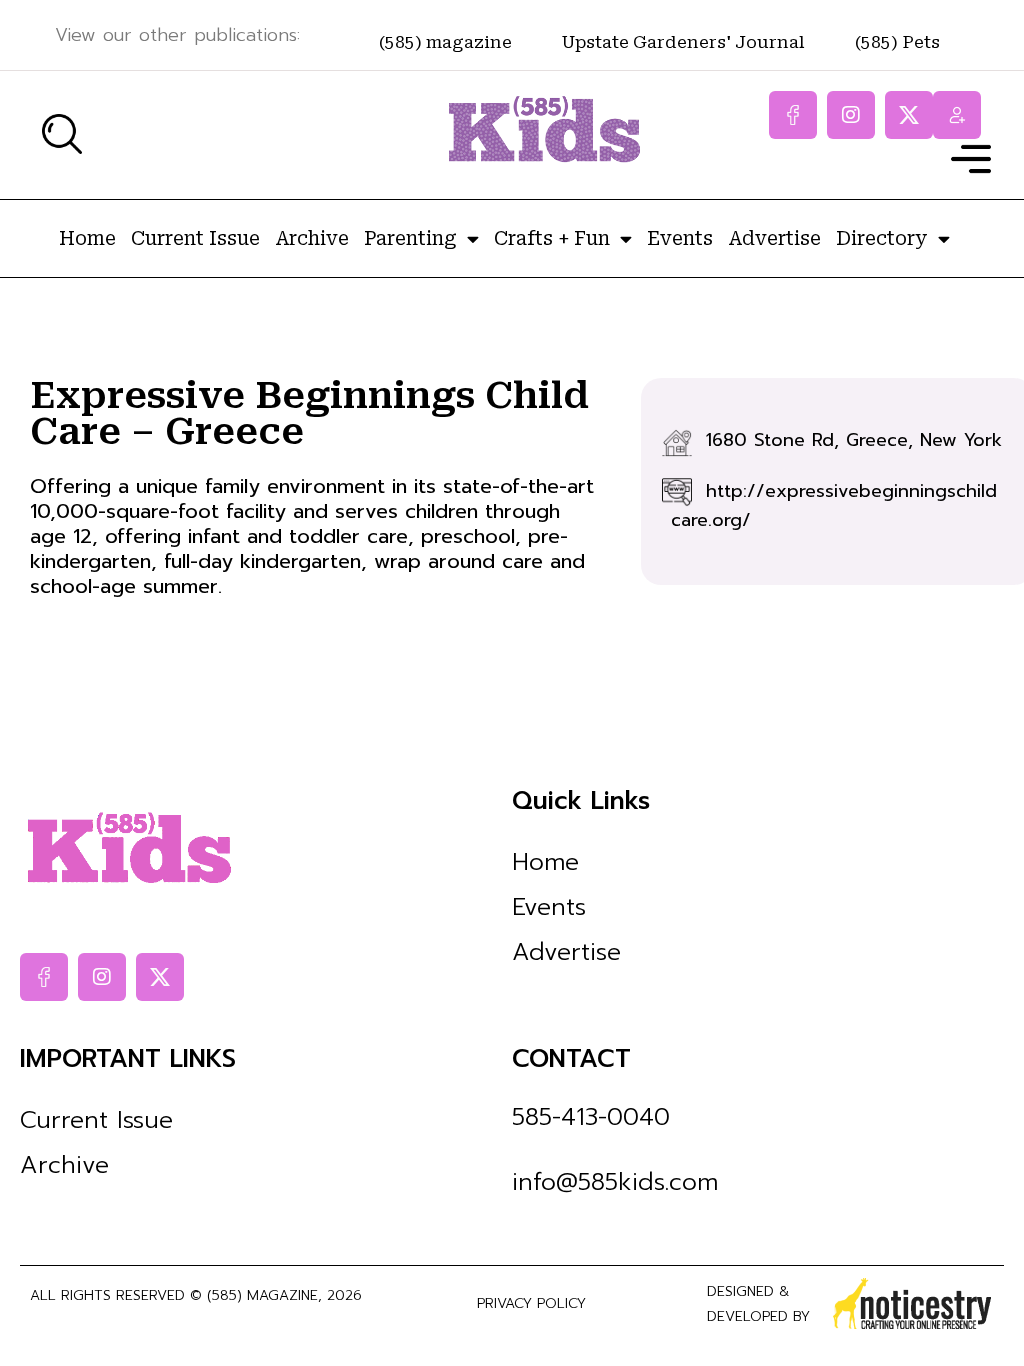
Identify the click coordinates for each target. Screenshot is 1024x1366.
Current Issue (195, 238)
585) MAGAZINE (265, 1295)
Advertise (774, 238)
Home (87, 238)
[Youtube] (957, 115)
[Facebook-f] (793, 115)
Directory (882, 238)
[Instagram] (851, 115)
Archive (312, 238)
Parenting (410, 238)
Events (680, 238)
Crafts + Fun (552, 238)
